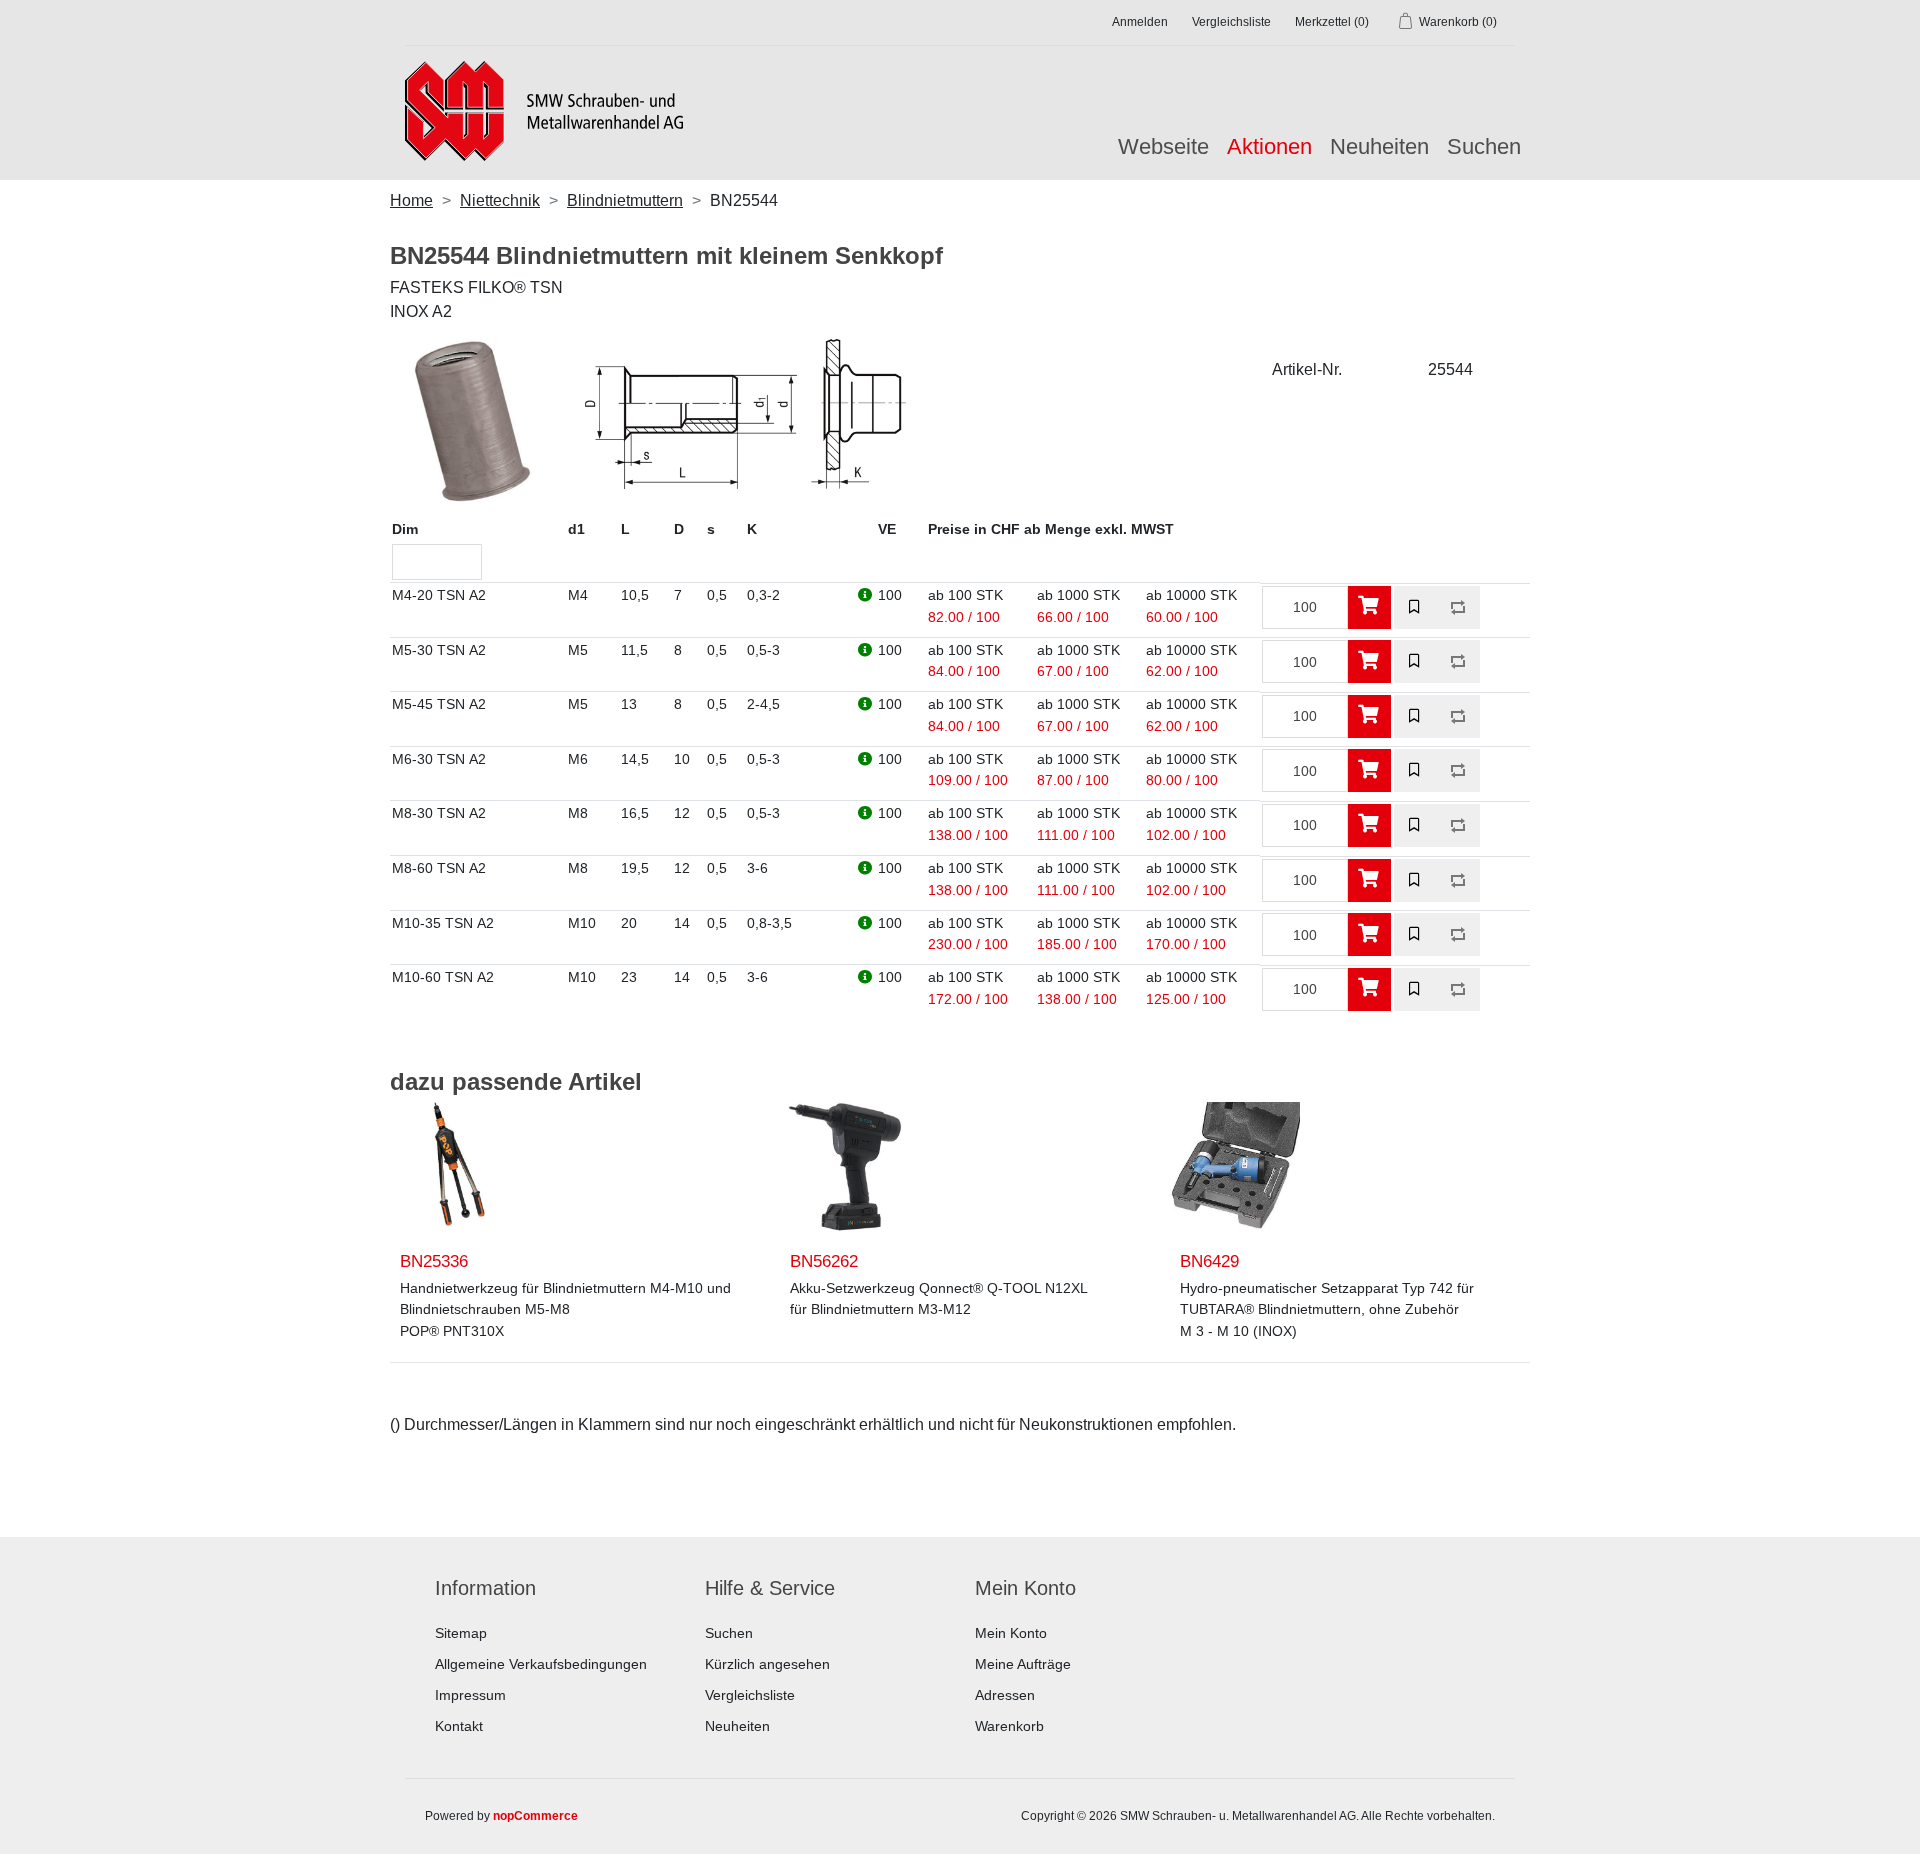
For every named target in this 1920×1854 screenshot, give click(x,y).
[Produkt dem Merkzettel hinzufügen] (1415, 607)
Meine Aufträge (1023, 1664)
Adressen (1005, 1695)
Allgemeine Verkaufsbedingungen (541, 1664)
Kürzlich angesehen (767, 1664)
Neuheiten (1379, 146)
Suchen (1484, 146)
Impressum (470, 1695)
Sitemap (461, 1633)
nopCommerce (535, 1816)
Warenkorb (1009, 1726)
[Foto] (455, 1167)
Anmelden (1140, 22)
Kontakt (459, 1726)
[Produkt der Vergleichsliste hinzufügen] (1458, 607)
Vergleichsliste (750, 1695)
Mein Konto (1011, 1633)
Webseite (1163, 146)
